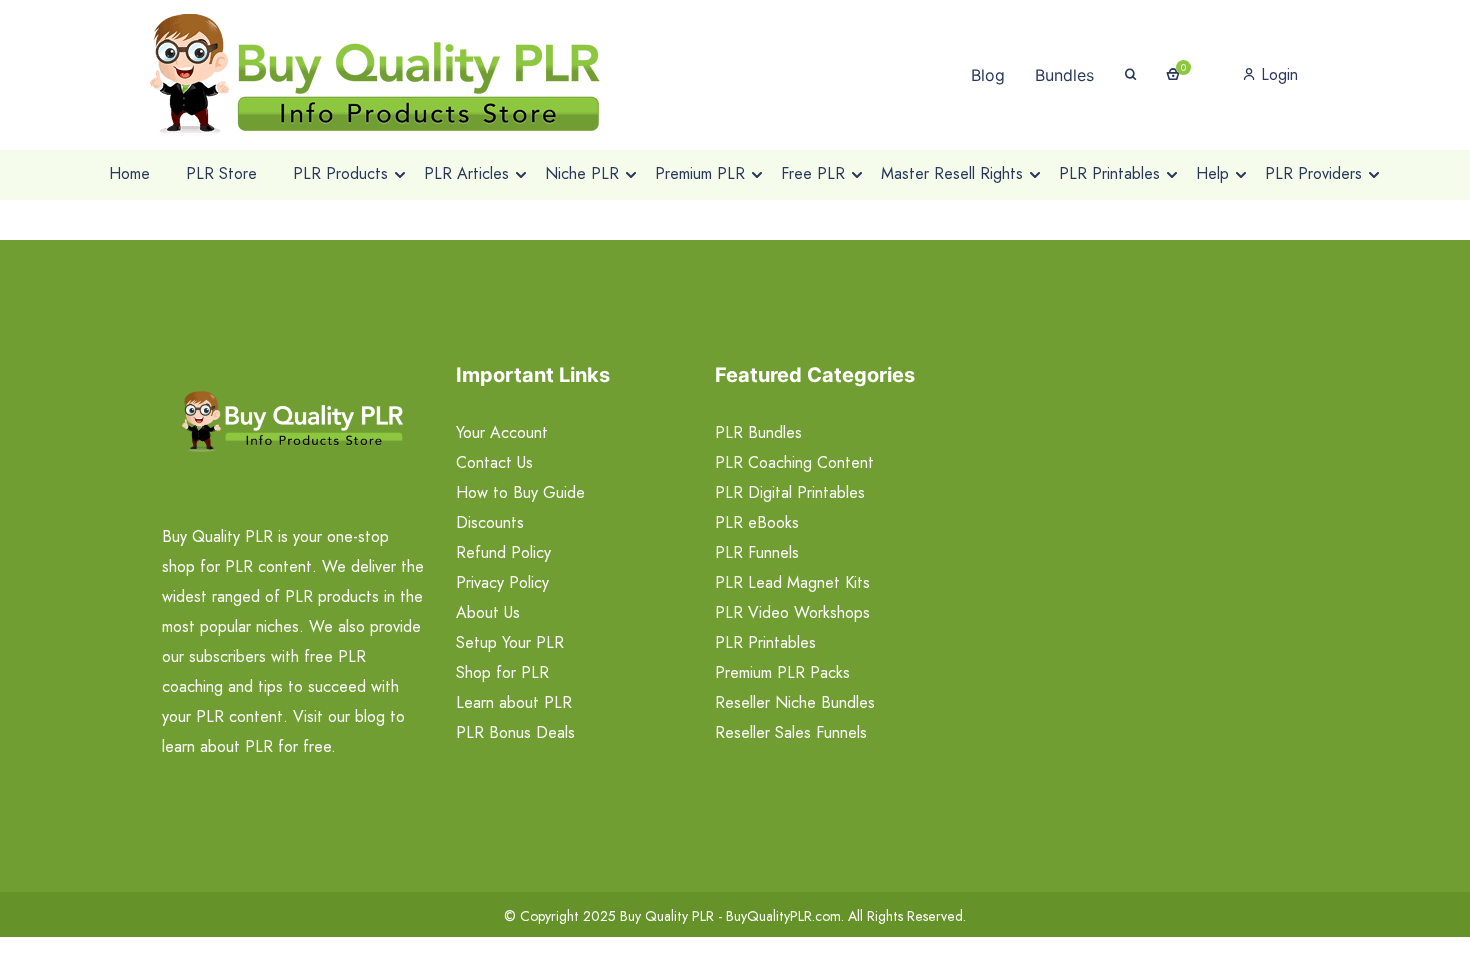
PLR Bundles (758, 432)
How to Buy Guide (520, 492)
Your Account (502, 432)
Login (1277, 74)
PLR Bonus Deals (515, 732)
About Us (488, 612)
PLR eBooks (757, 522)
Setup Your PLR (510, 642)
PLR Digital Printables (790, 492)
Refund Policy (503, 552)
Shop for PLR (502, 672)
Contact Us (494, 462)
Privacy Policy (502, 582)
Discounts (490, 522)
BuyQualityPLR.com (783, 916)
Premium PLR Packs (782, 672)
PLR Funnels (757, 552)
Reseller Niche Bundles (795, 702)
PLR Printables (765, 642)
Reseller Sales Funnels (791, 732)
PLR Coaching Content (794, 462)
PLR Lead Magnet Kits (792, 582)
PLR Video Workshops (792, 612)
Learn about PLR (514, 702)
